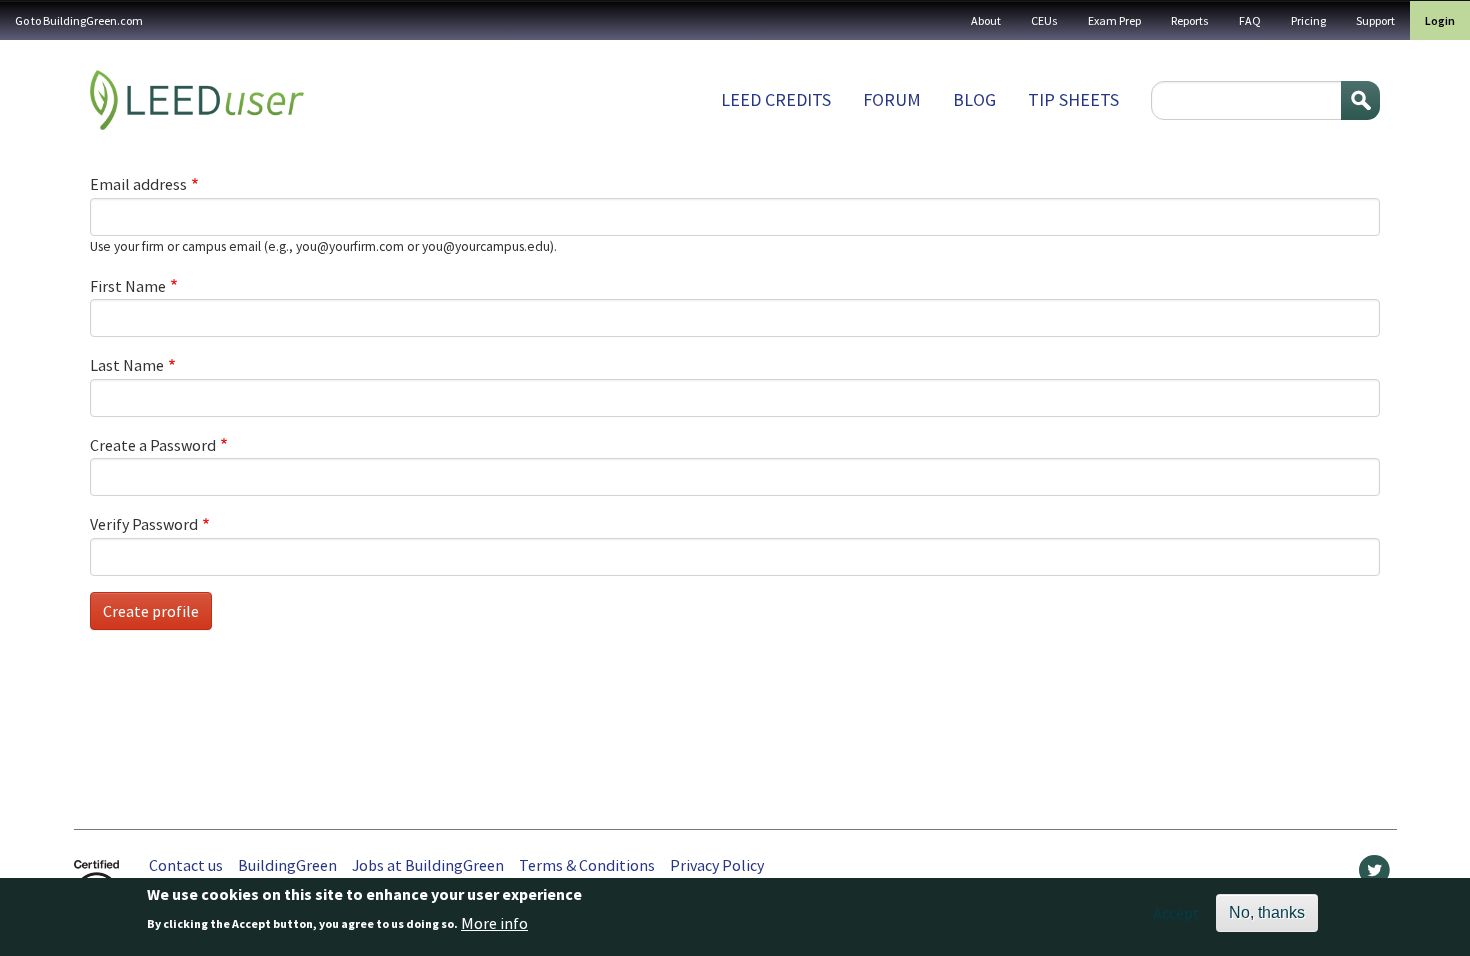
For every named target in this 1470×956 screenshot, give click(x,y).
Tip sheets (1073, 99)
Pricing (1308, 20)
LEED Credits (776, 99)
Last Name (127, 365)
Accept (1176, 913)
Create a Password (153, 445)
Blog (974, 99)
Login (1440, 20)
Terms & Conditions (587, 865)
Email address (138, 184)
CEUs (1044, 20)
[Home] (197, 100)
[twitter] (1374, 875)
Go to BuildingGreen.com (79, 20)
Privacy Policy (717, 865)
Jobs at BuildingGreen (428, 865)
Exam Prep (1114, 20)
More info (494, 923)
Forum (892, 99)
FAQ (1250, 20)
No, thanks (1267, 912)
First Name (128, 286)
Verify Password (144, 524)
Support (1375, 20)
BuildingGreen (287, 865)
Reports (1190, 20)
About (986, 20)
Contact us (186, 865)
